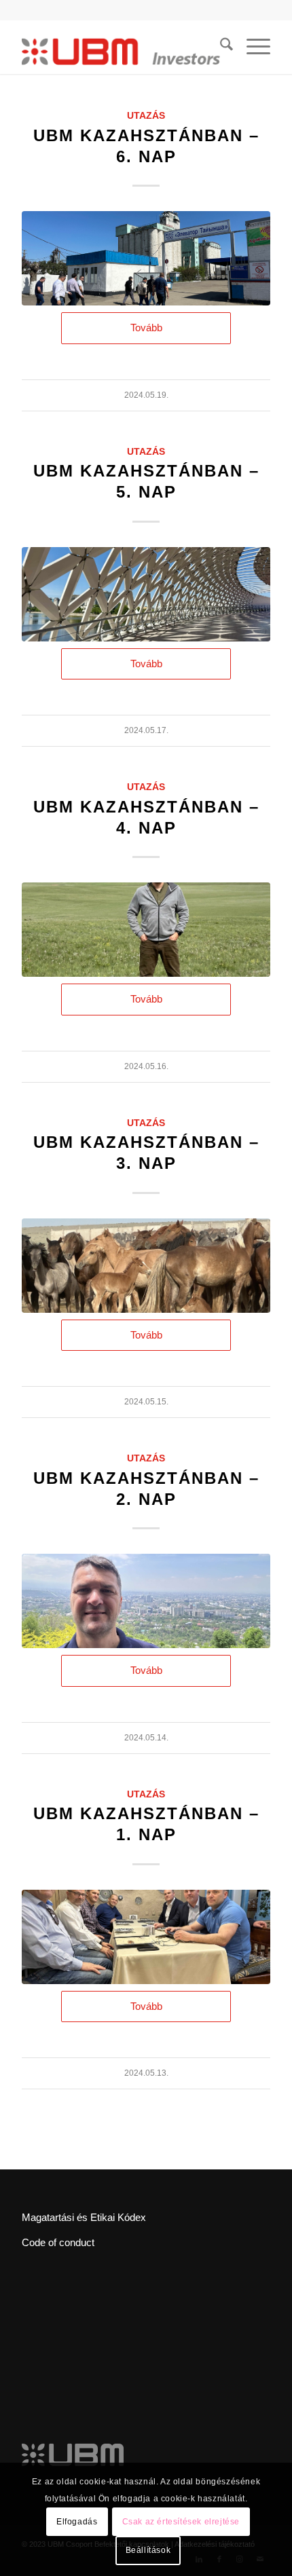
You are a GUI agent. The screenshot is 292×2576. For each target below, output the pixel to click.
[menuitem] (220, 47)
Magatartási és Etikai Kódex (84, 2217)
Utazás (146, 116)
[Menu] (252, 47)
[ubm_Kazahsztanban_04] (146, 1266)
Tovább (146, 328)
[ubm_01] (146, 594)
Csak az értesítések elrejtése (181, 2522)
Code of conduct (58, 2242)
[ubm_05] (146, 930)
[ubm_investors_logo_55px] (121, 47)
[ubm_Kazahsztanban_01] (146, 1937)
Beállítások (148, 2550)
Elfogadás (77, 2522)
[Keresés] (220, 47)
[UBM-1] (146, 258)
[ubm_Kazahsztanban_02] (146, 1601)
